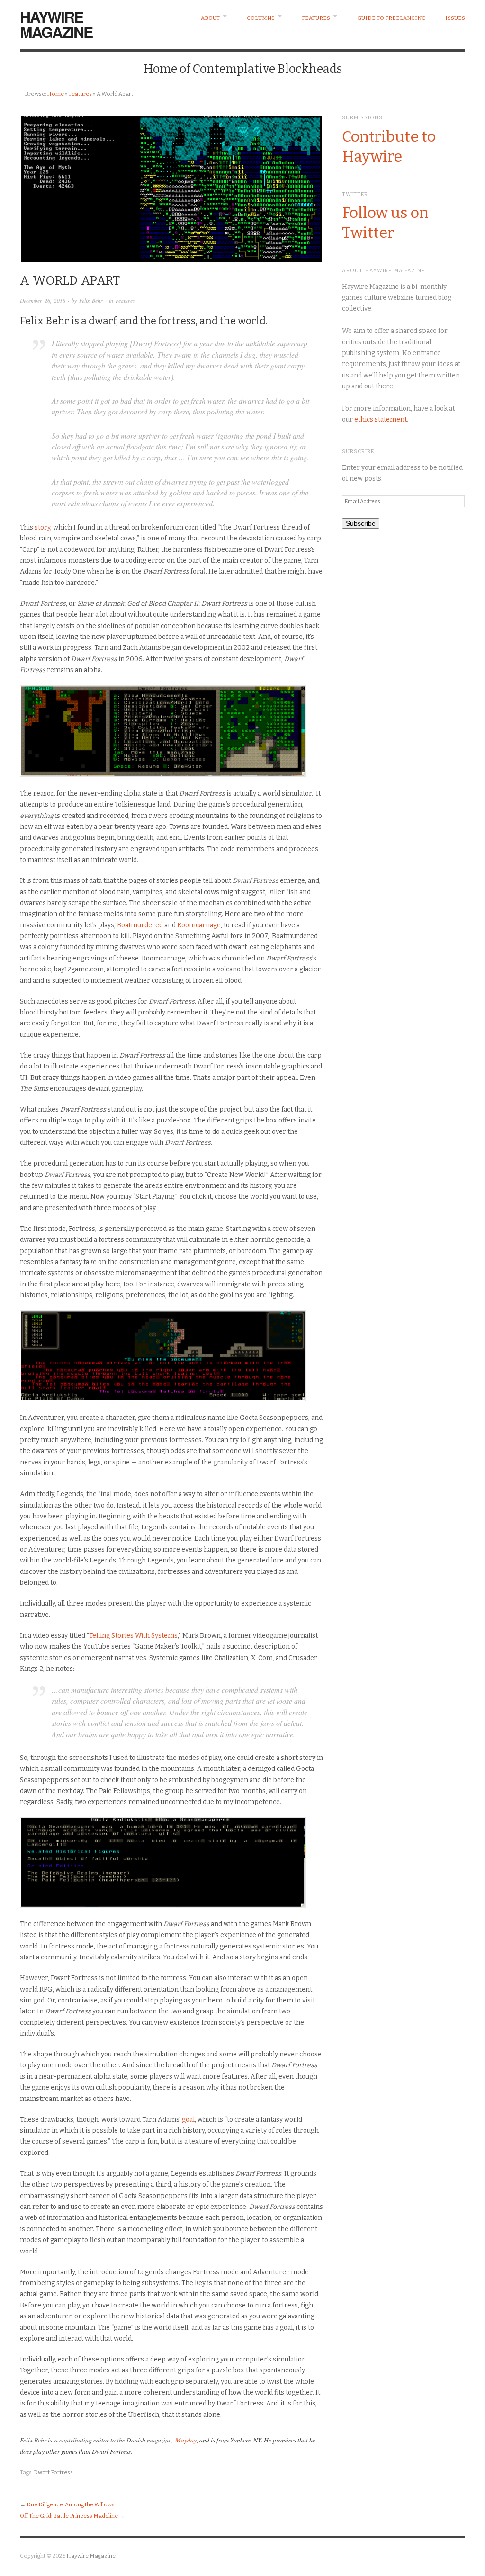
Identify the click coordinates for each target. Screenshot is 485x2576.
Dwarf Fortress (53, 2472)
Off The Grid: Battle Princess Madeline (69, 2516)
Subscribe (361, 523)
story (42, 527)
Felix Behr (91, 301)
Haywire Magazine (56, 24)
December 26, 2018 (43, 301)
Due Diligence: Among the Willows (71, 2504)
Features (316, 18)
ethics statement (381, 419)
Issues (455, 18)
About (210, 18)
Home (55, 94)
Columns (261, 18)
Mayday (186, 2440)
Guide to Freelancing (391, 18)
